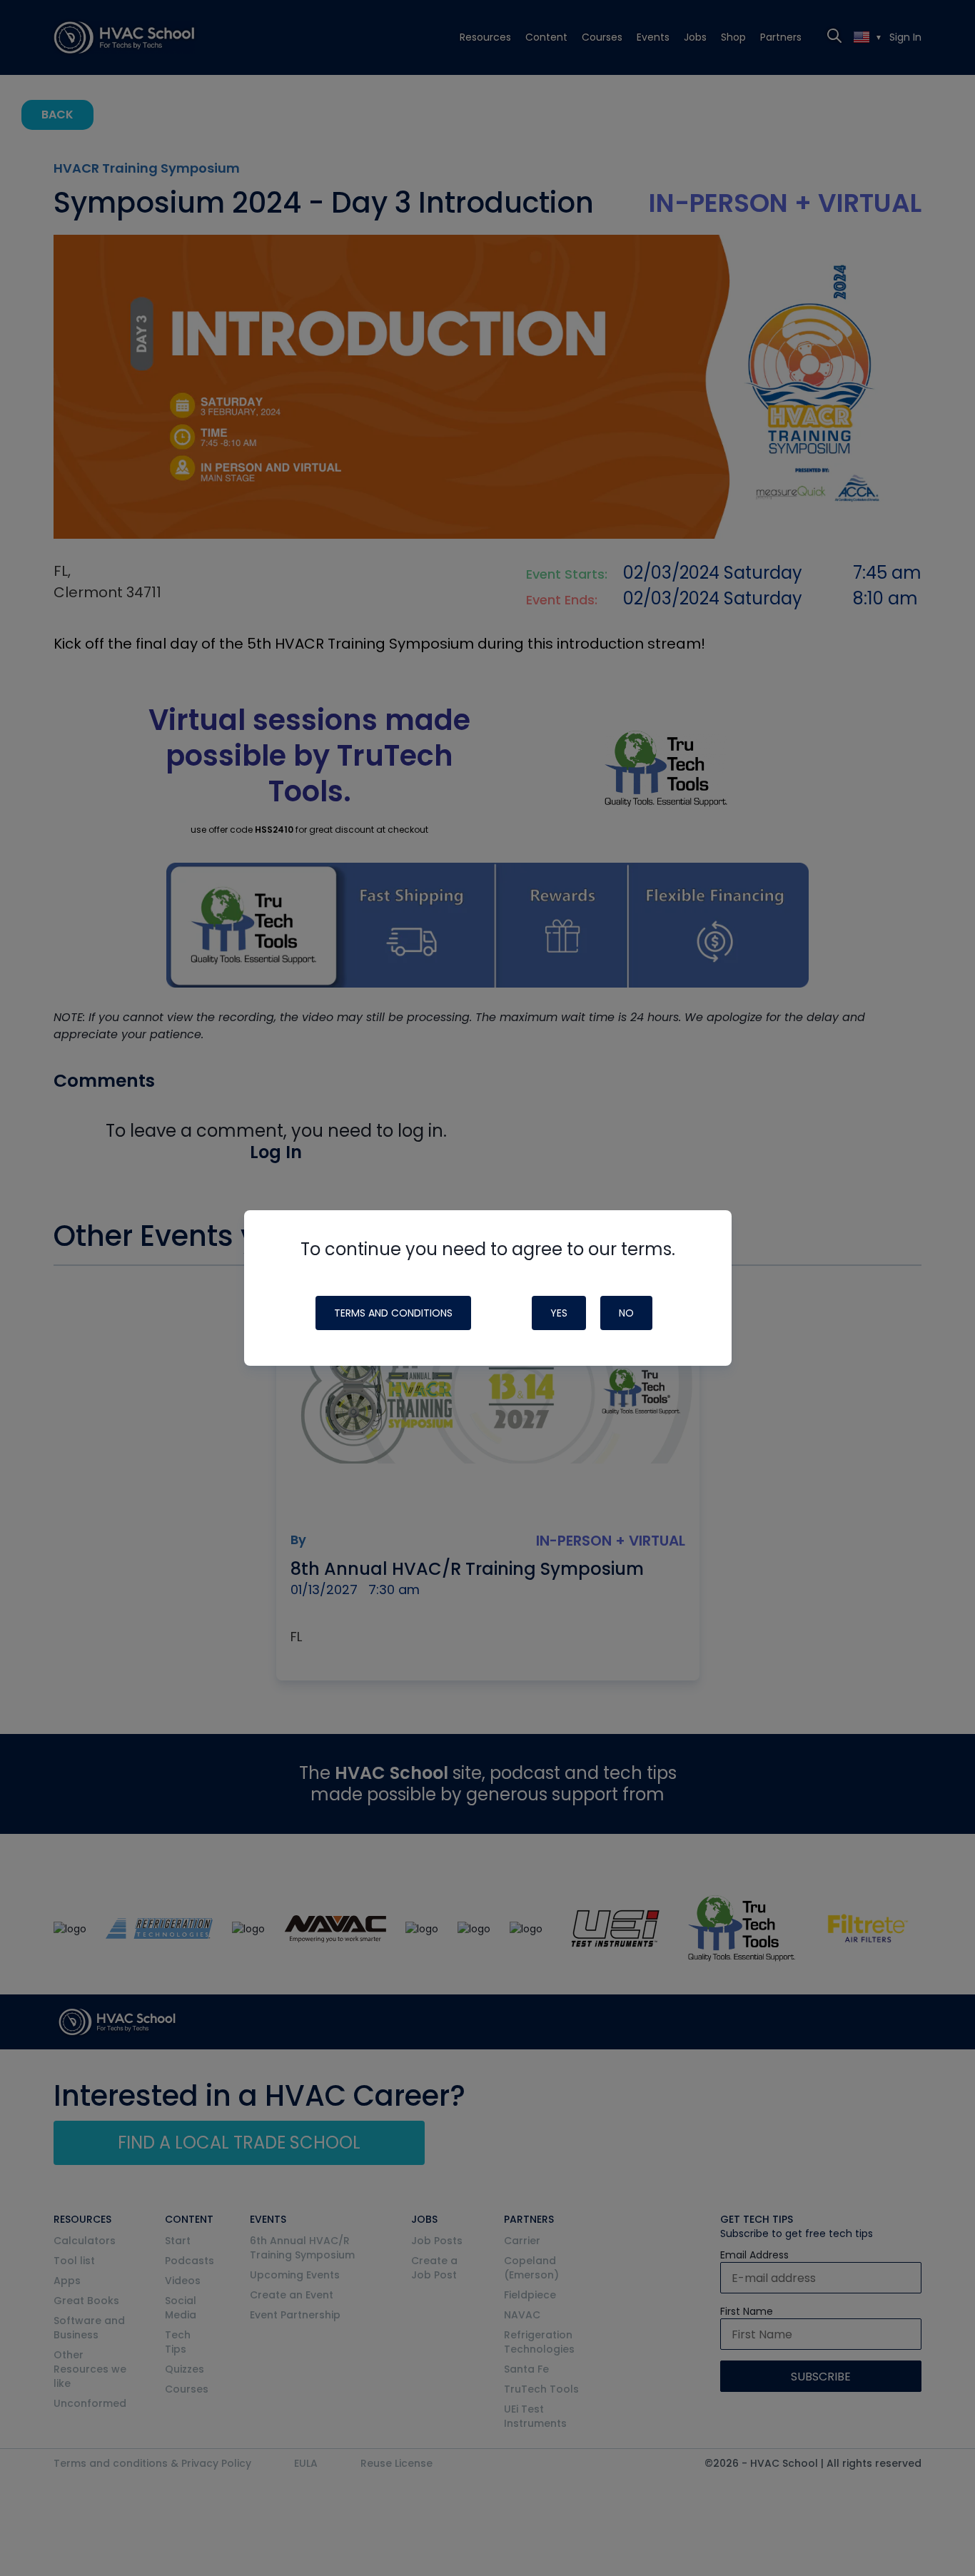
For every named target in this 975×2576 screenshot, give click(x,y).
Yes (559, 1313)
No (626, 1313)
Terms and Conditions (393, 1313)
